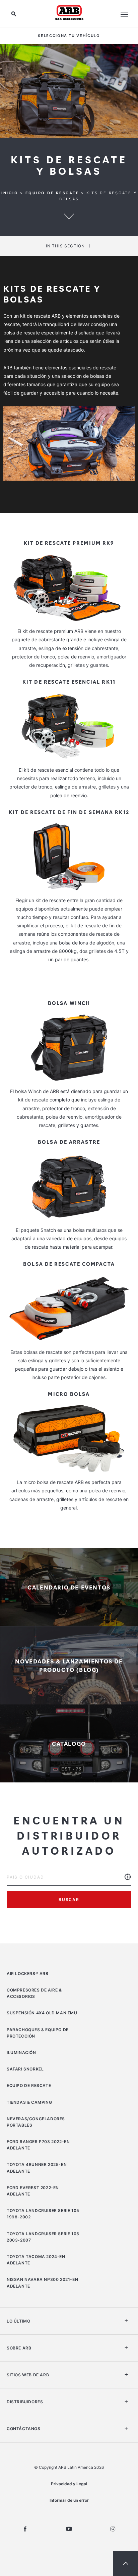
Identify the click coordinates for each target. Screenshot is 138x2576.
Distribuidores (25, 2402)
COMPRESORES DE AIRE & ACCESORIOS (34, 1993)
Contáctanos (24, 2429)
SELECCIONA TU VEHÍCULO (69, 36)
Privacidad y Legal (69, 2484)
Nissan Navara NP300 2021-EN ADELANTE (42, 2283)
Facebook (25, 2529)
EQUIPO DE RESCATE (52, 193)
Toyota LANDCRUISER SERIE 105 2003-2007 (43, 2237)
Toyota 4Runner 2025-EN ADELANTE (37, 2168)
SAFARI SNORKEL (25, 2069)
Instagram (113, 2529)
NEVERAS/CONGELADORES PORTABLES (36, 2122)
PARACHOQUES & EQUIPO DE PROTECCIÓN (38, 2033)
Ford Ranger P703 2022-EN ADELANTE (38, 2145)
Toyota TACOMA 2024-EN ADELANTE (36, 2260)
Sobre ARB (19, 2348)
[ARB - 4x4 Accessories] (69, 12)
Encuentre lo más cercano (128, 1882)
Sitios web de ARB (28, 2375)
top (126, 2564)
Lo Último (18, 2321)
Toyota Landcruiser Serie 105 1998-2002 (43, 2214)
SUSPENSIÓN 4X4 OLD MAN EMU (42, 2013)
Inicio (10, 193)
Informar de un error (69, 2500)
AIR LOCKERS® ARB (28, 1974)
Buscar (69, 1900)
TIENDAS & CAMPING (29, 2102)
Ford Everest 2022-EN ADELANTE (33, 2191)
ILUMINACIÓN (21, 2052)
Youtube (69, 2529)
